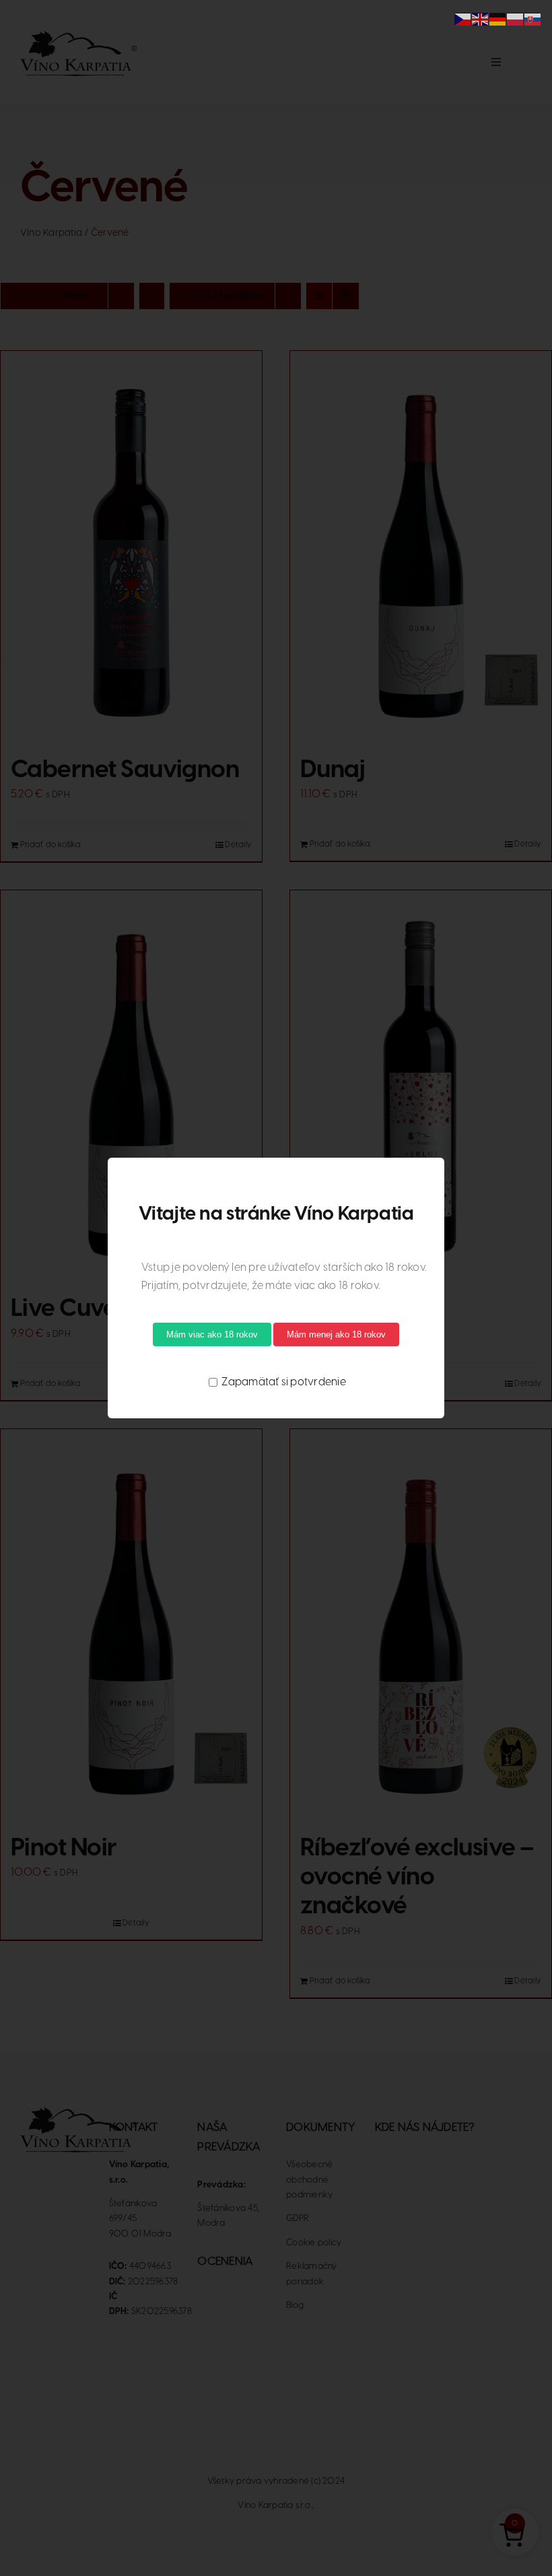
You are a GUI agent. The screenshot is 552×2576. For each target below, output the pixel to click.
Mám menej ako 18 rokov (336, 1334)
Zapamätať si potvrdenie (283, 1382)
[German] (498, 19)
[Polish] (516, 19)
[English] (481, 19)
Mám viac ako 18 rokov (212, 1334)
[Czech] (463, 19)
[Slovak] (533, 19)
